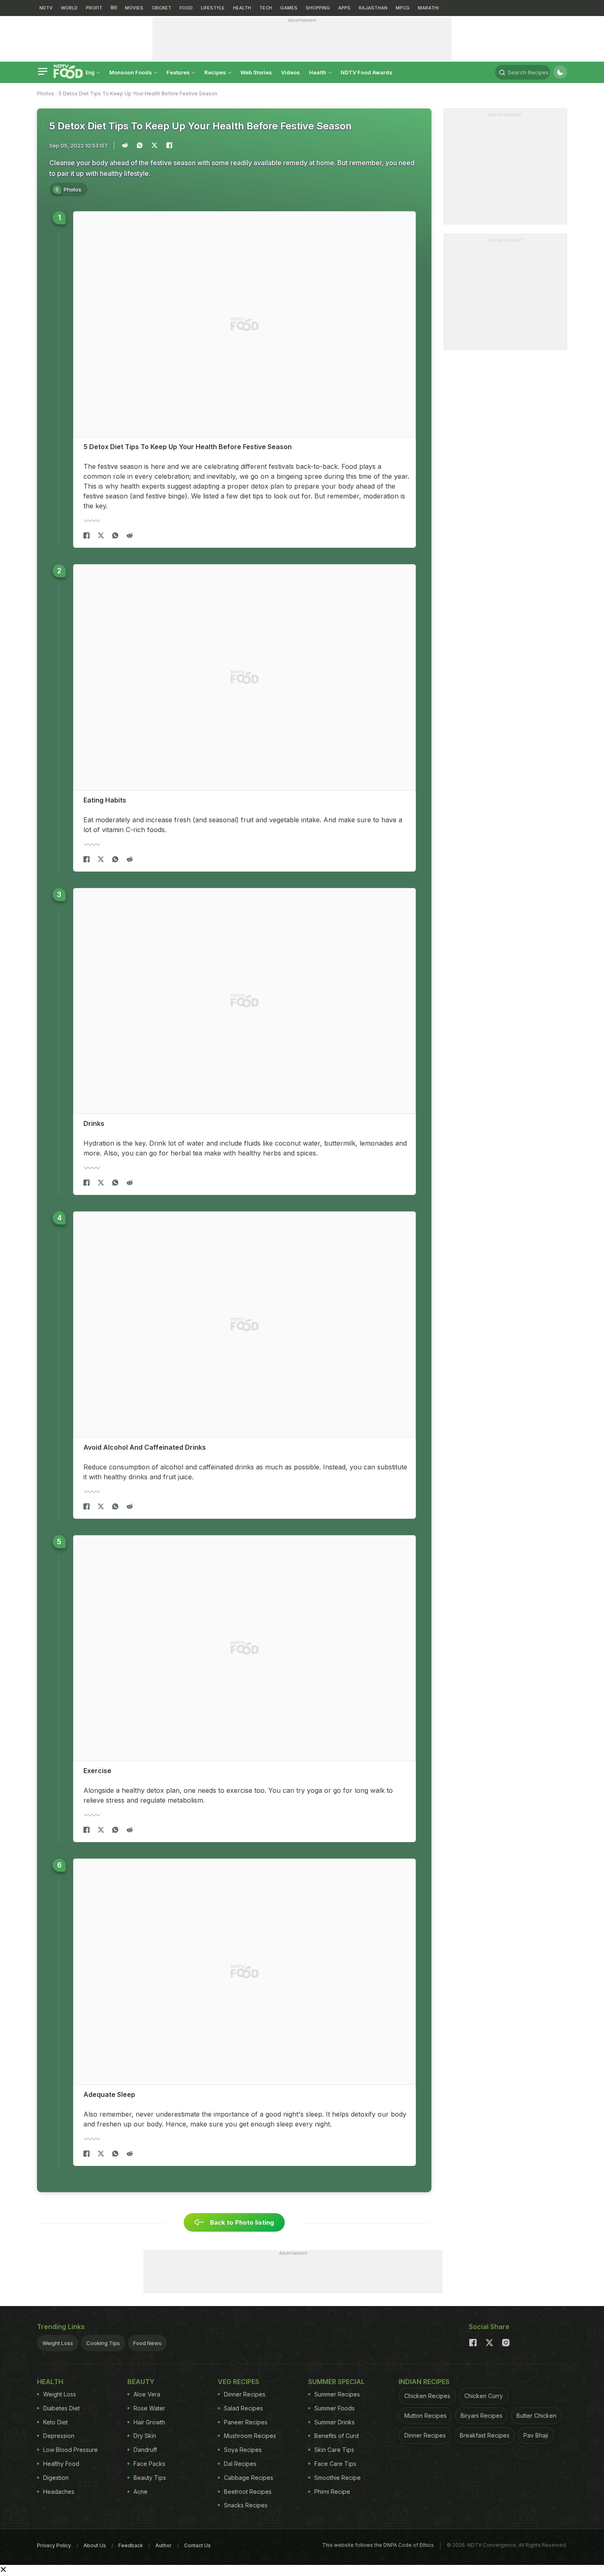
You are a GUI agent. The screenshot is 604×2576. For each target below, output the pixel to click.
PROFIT (94, 8)
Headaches (59, 2492)
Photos (46, 93)
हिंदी (114, 8)
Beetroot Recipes (248, 2492)
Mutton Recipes (425, 2416)
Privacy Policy (54, 2545)
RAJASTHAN (373, 8)
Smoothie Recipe (338, 2478)
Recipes (216, 72)
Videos (290, 72)
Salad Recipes (243, 2408)
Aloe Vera (147, 2394)
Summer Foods (334, 2408)
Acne (141, 2492)
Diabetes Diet (61, 2408)
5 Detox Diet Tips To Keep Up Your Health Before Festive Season (138, 93)
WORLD (69, 8)
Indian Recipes (424, 2382)
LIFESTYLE (213, 8)
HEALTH (242, 8)
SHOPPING (318, 8)
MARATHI (428, 8)
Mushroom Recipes (250, 2436)
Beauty (141, 2382)
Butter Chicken (536, 2416)
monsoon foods (131, 72)
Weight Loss (58, 2343)
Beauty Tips (150, 2478)
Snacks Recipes (246, 2505)
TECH (266, 8)
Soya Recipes (243, 2450)
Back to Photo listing (241, 2222)
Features (179, 72)
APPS (344, 8)
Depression (59, 2436)
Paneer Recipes (246, 2422)
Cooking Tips (103, 2343)
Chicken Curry (484, 2396)
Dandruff (145, 2450)
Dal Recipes (240, 2464)
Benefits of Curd (337, 2436)
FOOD (186, 8)
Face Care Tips (335, 2464)
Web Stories (256, 72)
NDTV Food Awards (367, 72)
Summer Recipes (337, 2394)
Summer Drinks (334, 2422)
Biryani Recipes (482, 2416)
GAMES (289, 8)
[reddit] (130, 535)
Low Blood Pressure (70, 2450)
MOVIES (134, 8)
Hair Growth (149, 2422)
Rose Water (149, 2408)
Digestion (56, 2478)
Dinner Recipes (245, 2394)
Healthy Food (61, 2464)
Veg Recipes (239, 2382)
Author (164, 2545)
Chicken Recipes (427, 2396)
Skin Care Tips (334, 2450)
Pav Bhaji (536, 2435)
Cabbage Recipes (249, 2478)
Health (318, 72)
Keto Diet (55, 2422)
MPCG (403, 8)
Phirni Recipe (332, 2492)
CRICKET (161, 8)
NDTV (46, 8)
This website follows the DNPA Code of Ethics (378, 2545)
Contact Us (197, 2545)
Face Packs (149, 2464)
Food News (147, 2343)
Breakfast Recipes (485, 2435)
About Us (95, 2545)
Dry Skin (145, 2436)
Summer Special (337, 2382)
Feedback (131, 2545)
